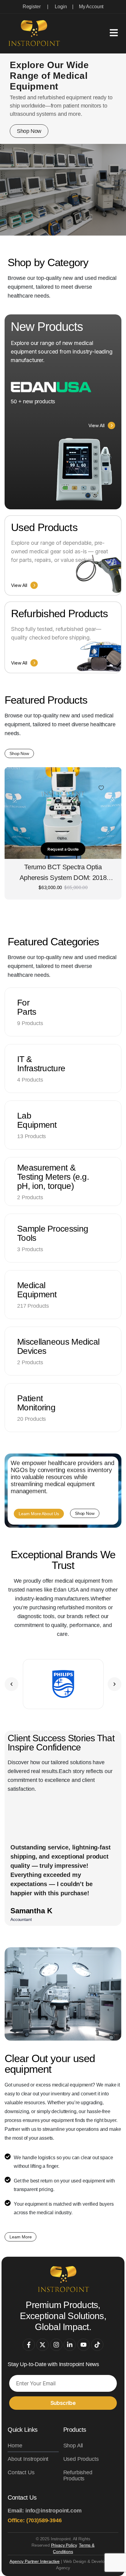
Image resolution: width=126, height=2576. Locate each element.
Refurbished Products (78, 2475)
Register (32, 7)
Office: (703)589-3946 (35, 2520)
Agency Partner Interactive (35, 2561)
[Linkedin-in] (70, 2345)
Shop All (73, 2446)
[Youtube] (83, 2345)
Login (61, 7)
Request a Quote (63, 849)
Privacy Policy (64, 2545)
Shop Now (29, 131)
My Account (91, 7)
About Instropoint (28, 2459)
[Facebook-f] (29, 2345)
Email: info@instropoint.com (45, 2511)
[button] (11, 1684)
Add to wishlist (101, 788)
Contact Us (21, 2472)
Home (15, 2446)
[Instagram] (56, 2345)
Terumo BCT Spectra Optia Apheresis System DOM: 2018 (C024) (63, 873)
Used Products (81, 2459)
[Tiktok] (97, 2345)
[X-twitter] (43, 2345)
